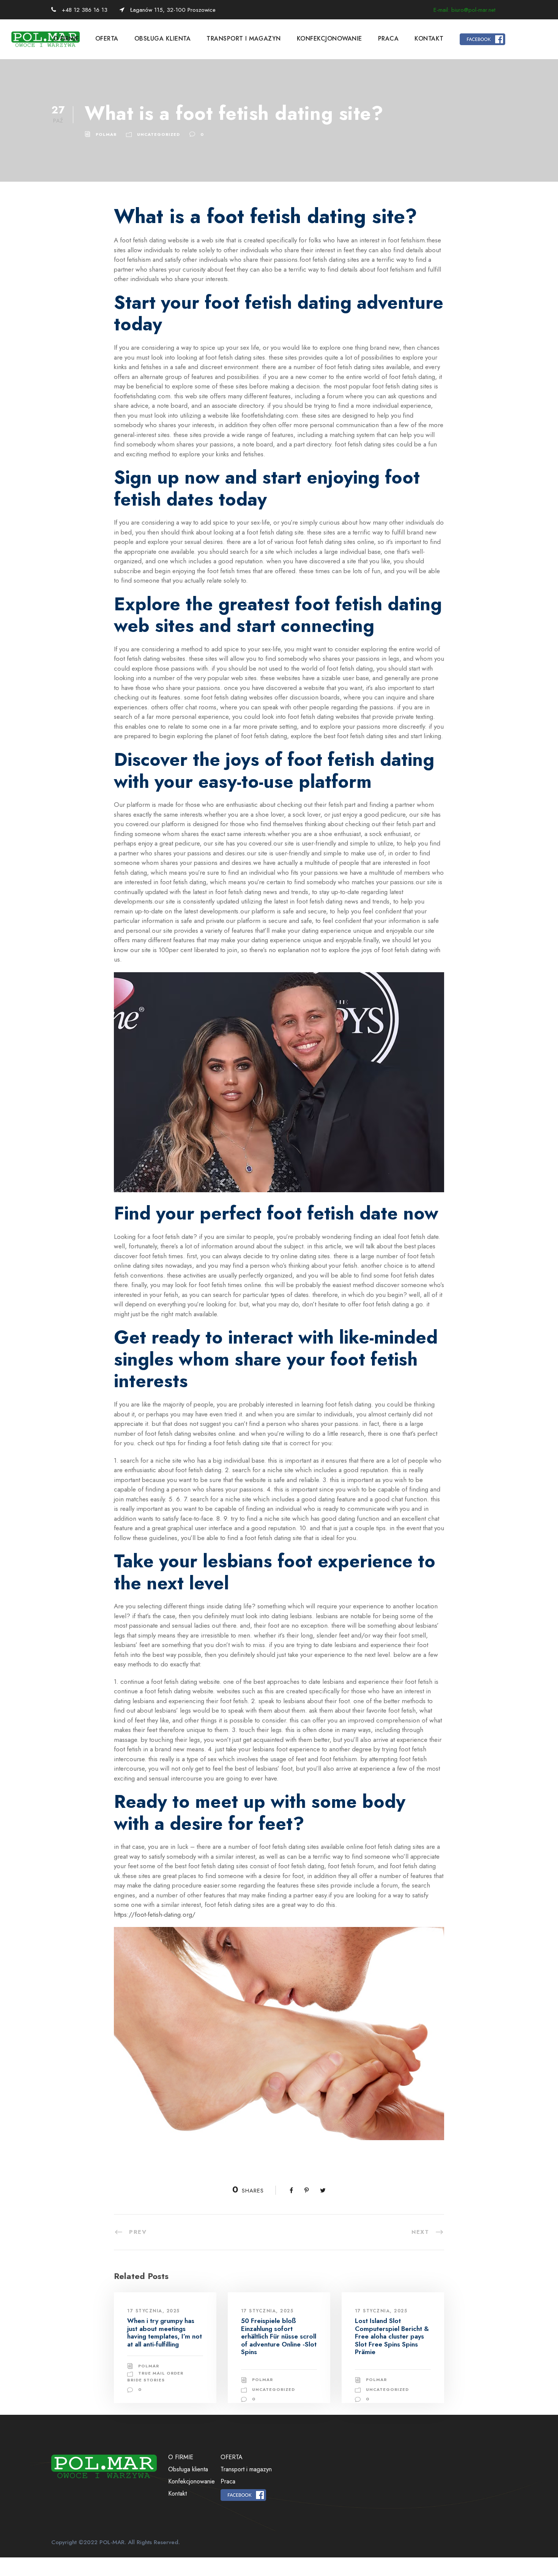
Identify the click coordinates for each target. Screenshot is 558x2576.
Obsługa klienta (163, 39)
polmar (106, 134)
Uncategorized (158, 134)
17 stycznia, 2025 (154, 2311)
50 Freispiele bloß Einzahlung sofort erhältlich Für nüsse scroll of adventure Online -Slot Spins (279, 2336)
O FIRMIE (66, 39)
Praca (389, 39)
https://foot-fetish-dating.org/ (155, 1914)
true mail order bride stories (155, 2376)
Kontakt (429, 39)
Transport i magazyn (244, 39)
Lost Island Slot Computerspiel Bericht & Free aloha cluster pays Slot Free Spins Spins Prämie (392, 2336)
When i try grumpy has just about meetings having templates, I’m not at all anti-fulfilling (165, 2332)
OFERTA (107, 39)
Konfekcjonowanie (329, 39)
